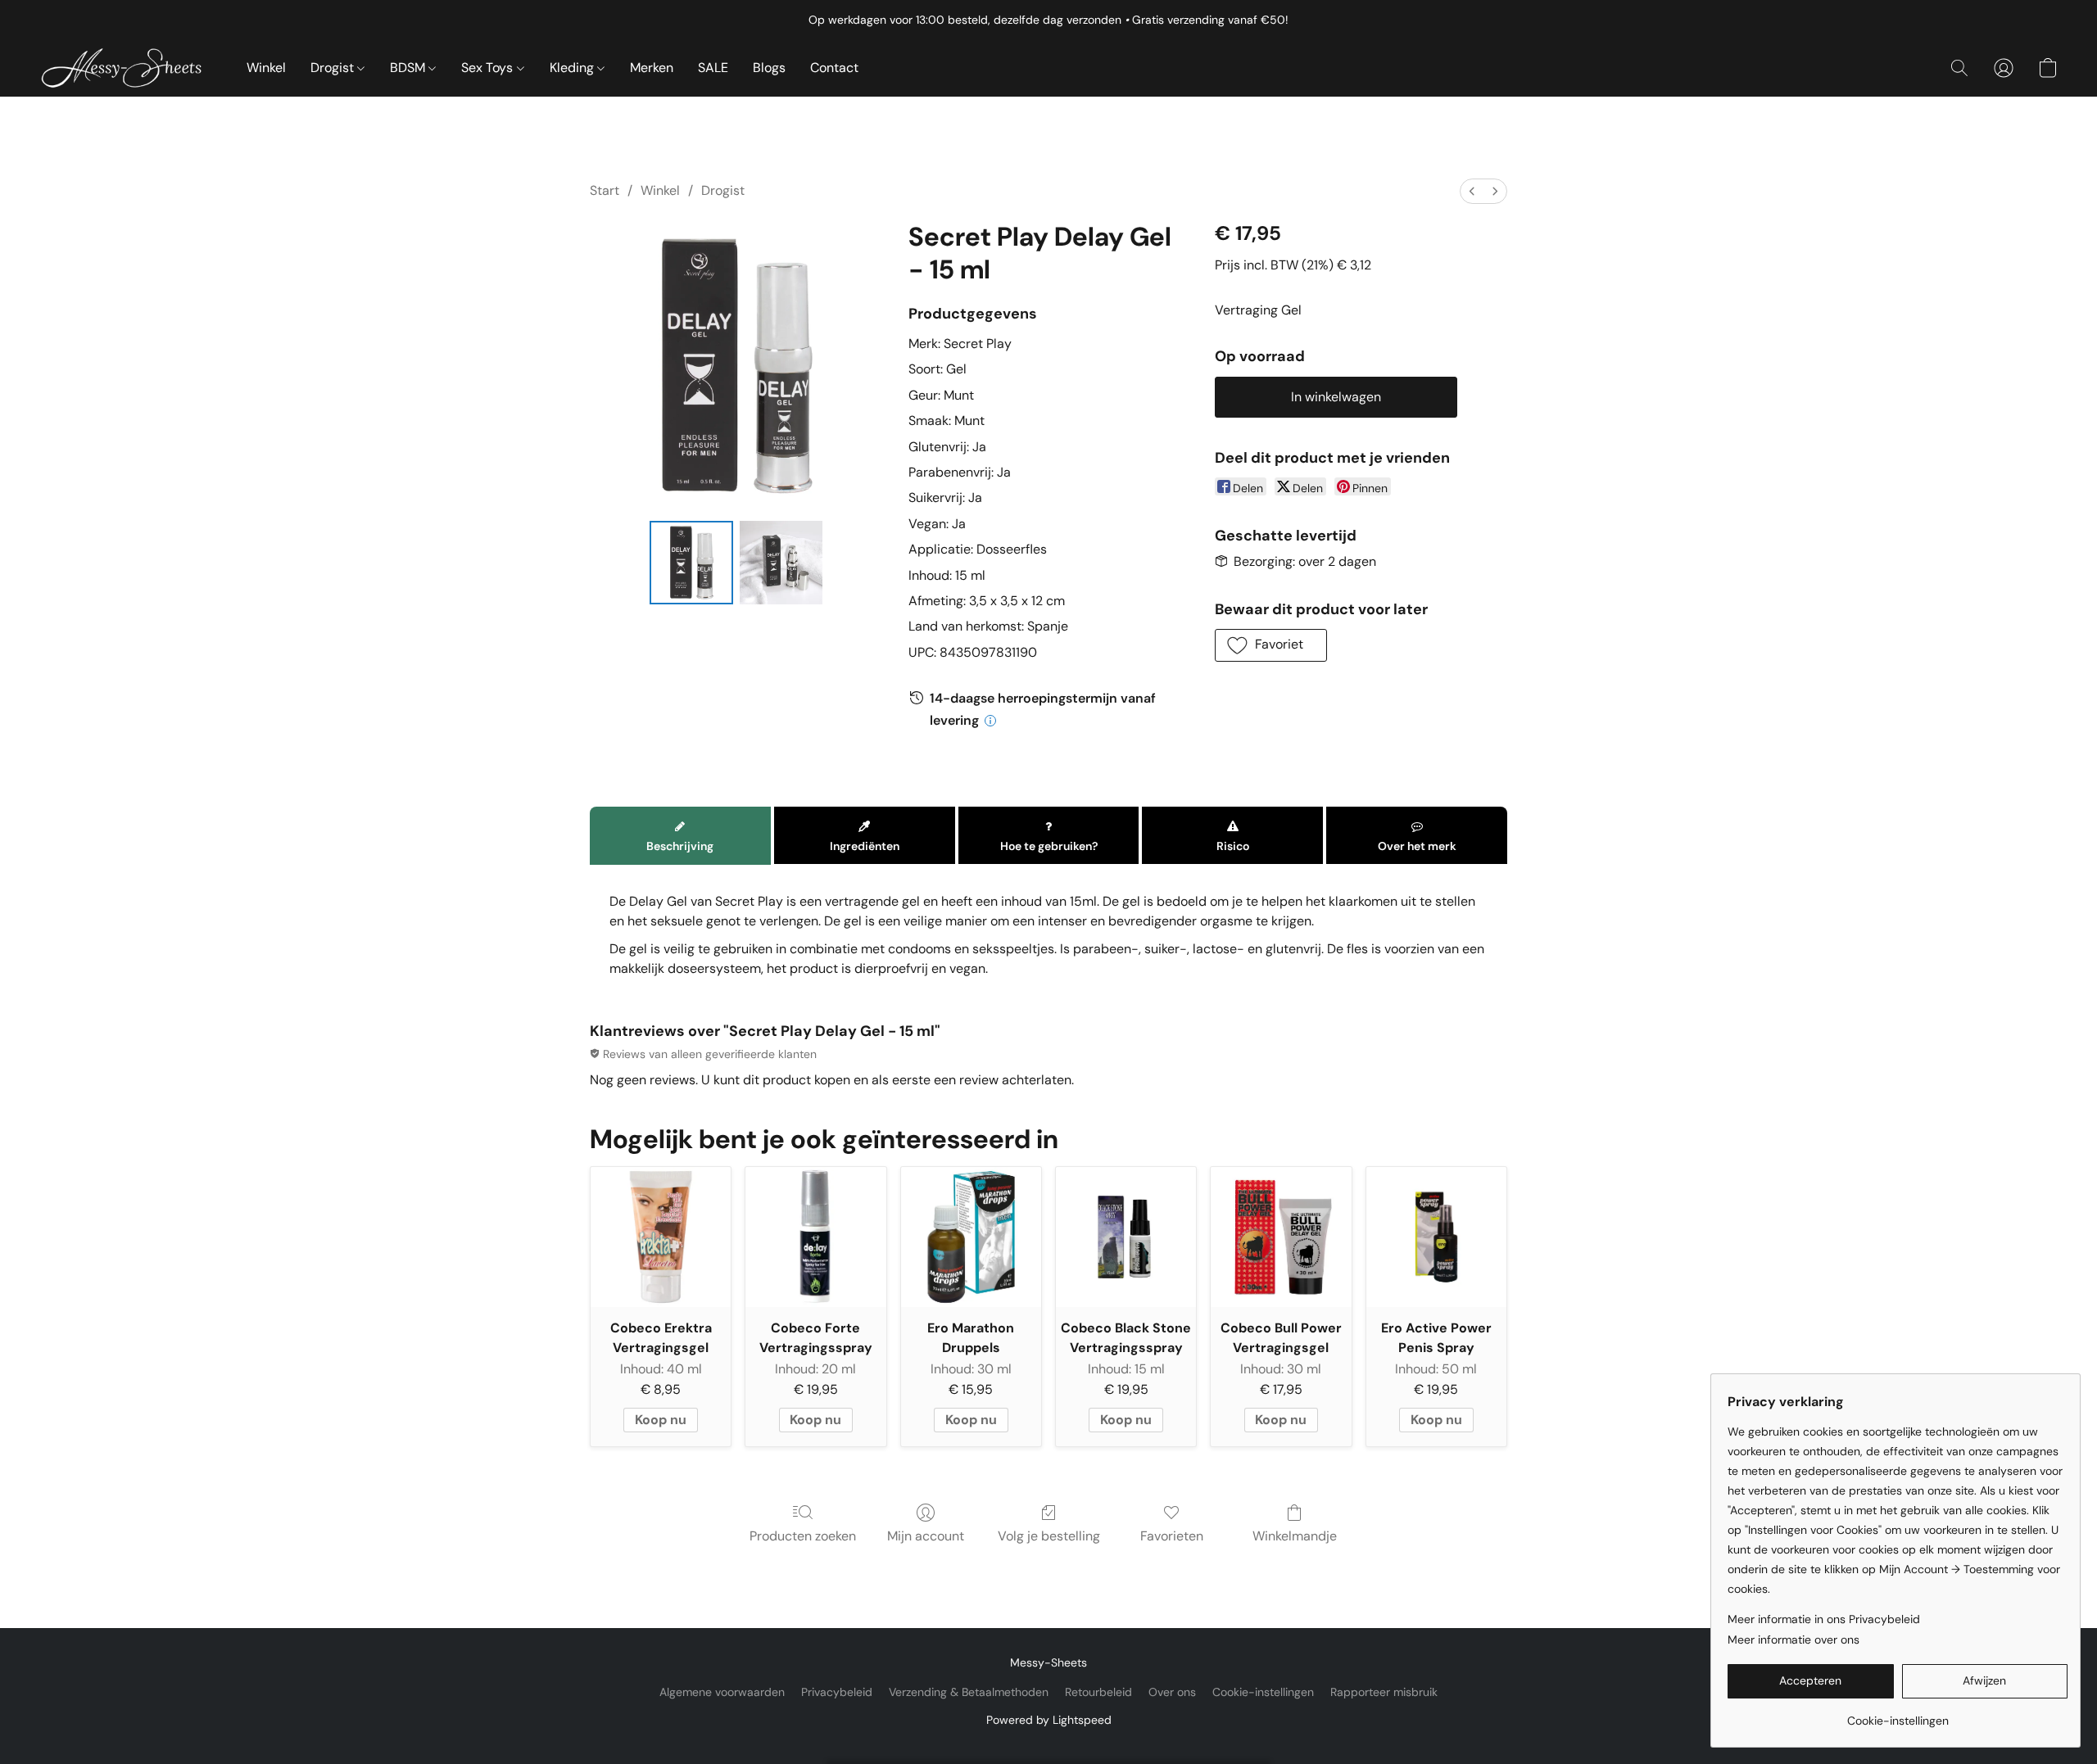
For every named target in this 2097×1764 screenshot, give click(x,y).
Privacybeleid (837, 1692)
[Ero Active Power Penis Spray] (1436, 1237)
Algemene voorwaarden (722, 1692)
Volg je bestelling (1049, 1536)
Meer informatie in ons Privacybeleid (1824, 1619)
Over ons (1172, 1692)
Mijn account (926, 1536)
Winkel (266, 68)
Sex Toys (489, 68)
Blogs (769, 68)
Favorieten (1172, 1536)
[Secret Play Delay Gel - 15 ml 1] (781, 563)
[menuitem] (1472, 191)
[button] (127, 68)
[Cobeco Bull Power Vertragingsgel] (1281, 1237)
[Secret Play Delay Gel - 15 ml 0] (691, 563)
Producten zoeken (803, 1536)
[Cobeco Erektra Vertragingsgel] (661, 1237)
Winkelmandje (1295, 1536)
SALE (713, 68)
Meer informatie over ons (1794, 1640)
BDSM (409, 68)
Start (605, 190)
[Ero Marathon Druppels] (971, 1237)
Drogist (334, 68)
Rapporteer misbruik (1384, 1692)
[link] (1898, 1714)
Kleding (573, 68)
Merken (652, 68)
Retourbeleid (1098, 1692)
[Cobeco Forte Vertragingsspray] (815, 1237)
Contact (834, 68)
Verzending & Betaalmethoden (969, 1692)
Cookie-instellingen (1263, 1692)
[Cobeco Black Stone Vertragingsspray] (1126, 1237)
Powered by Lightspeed (1049, 1720)
